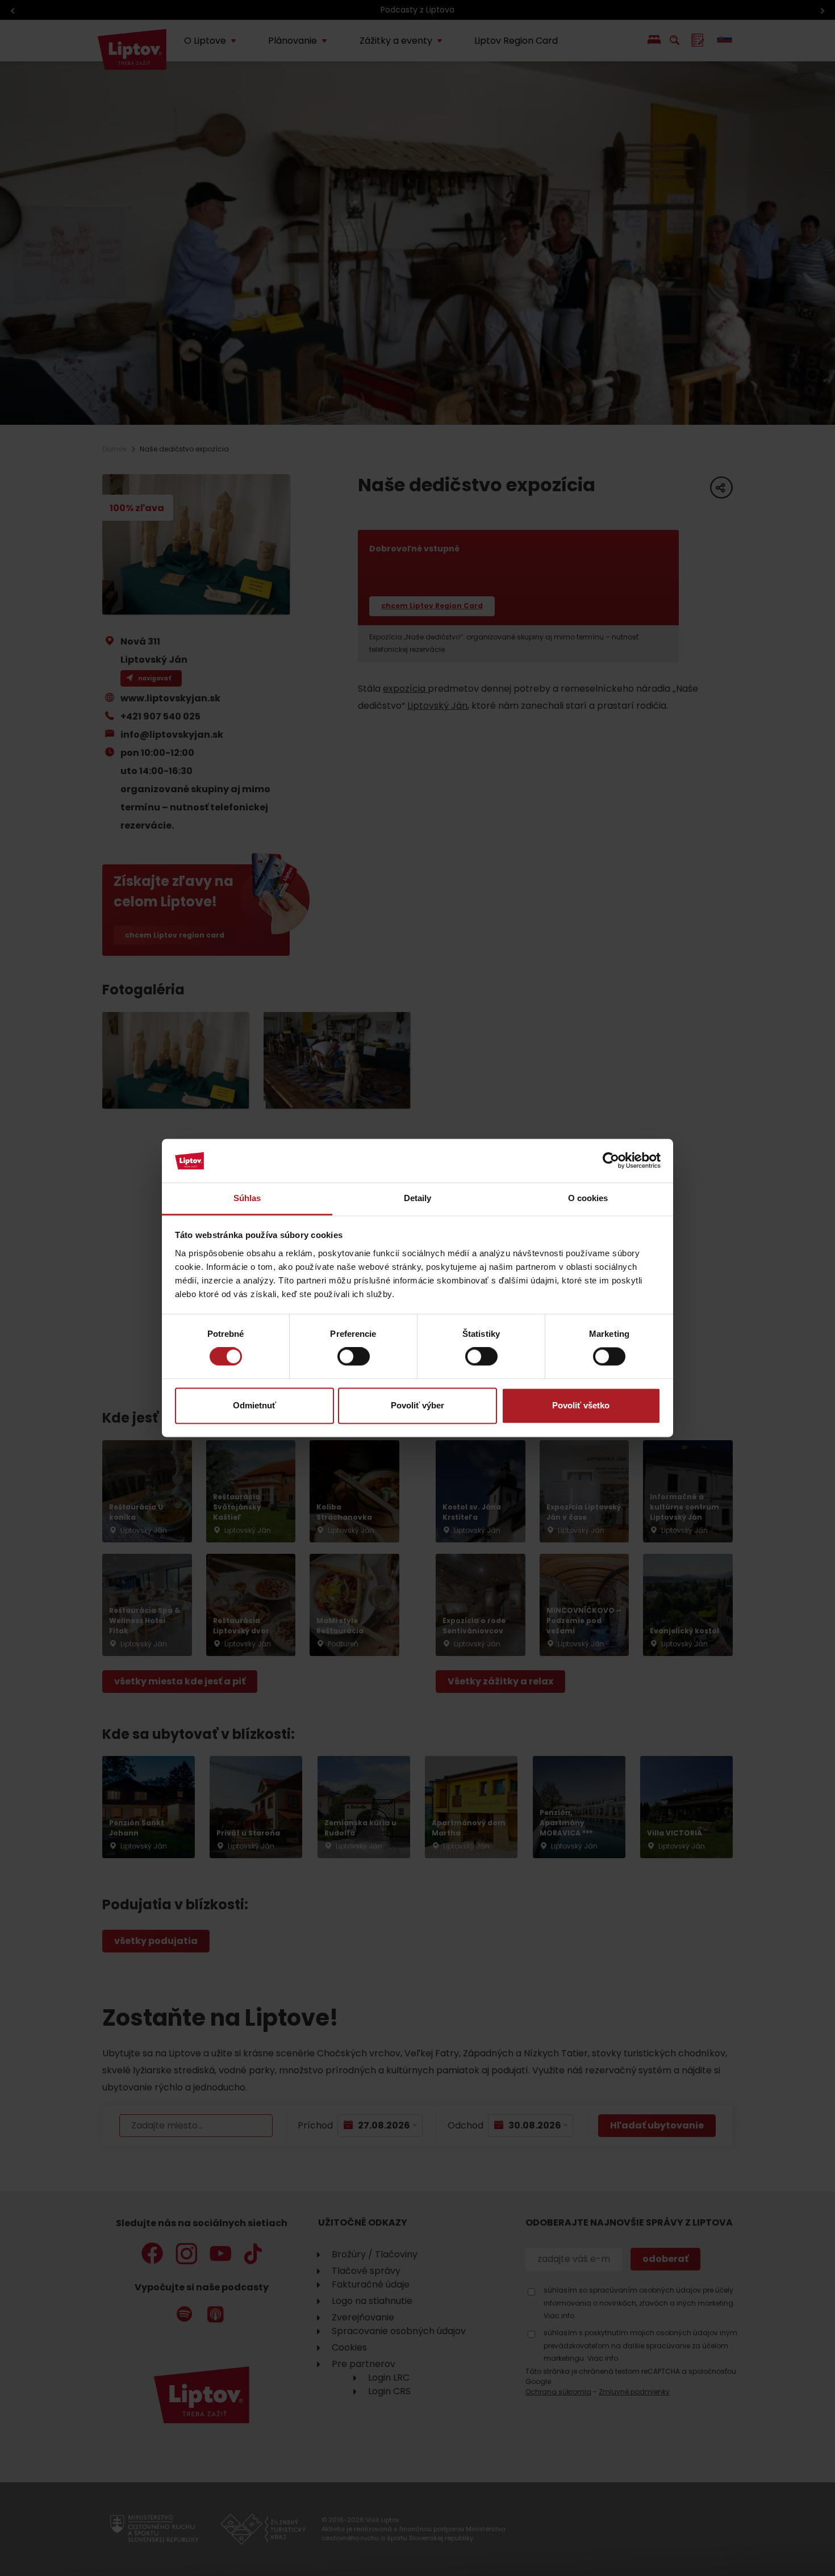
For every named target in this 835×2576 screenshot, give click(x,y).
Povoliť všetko (581, 1405)
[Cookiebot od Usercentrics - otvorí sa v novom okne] (611, 1161)
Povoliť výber (417, 1405)
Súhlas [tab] (247, 1198)
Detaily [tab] (418, 1198)
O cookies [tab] (588, 1198)
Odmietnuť (254, 1405)
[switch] (354, 1357)
